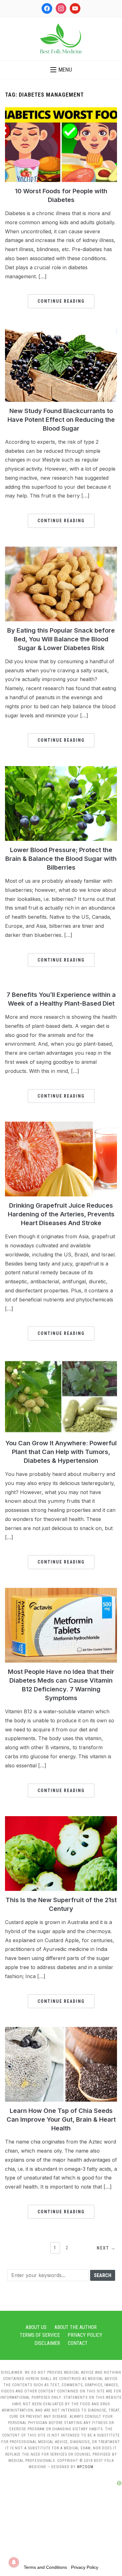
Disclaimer (47, 2343)
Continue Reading (61, 301)
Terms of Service (40, 2335)
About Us (36, 2327)
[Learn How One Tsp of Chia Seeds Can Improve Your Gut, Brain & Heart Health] (61, 2031)
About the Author (76, 2327)
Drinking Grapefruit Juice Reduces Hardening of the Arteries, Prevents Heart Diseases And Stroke (61, 1214)
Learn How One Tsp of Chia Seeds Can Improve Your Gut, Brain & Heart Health (61, 2119)
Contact (78, 2343)
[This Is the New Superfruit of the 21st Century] (61, 1820)
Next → (106, 2248)
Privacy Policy (85, 2335)
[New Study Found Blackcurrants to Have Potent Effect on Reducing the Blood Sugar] (61, 331)
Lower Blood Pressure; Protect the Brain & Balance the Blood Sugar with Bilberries (61, 859)
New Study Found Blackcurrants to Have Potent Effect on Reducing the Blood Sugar (61, 420)
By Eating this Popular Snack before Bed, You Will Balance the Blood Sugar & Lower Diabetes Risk (61, 639)
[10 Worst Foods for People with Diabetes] (61, 111)
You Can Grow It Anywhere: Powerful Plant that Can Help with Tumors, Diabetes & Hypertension (61, 1452)
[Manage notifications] (14, 2562)
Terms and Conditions (45, 2567)
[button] (61, 70)
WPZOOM (85, 2467)
